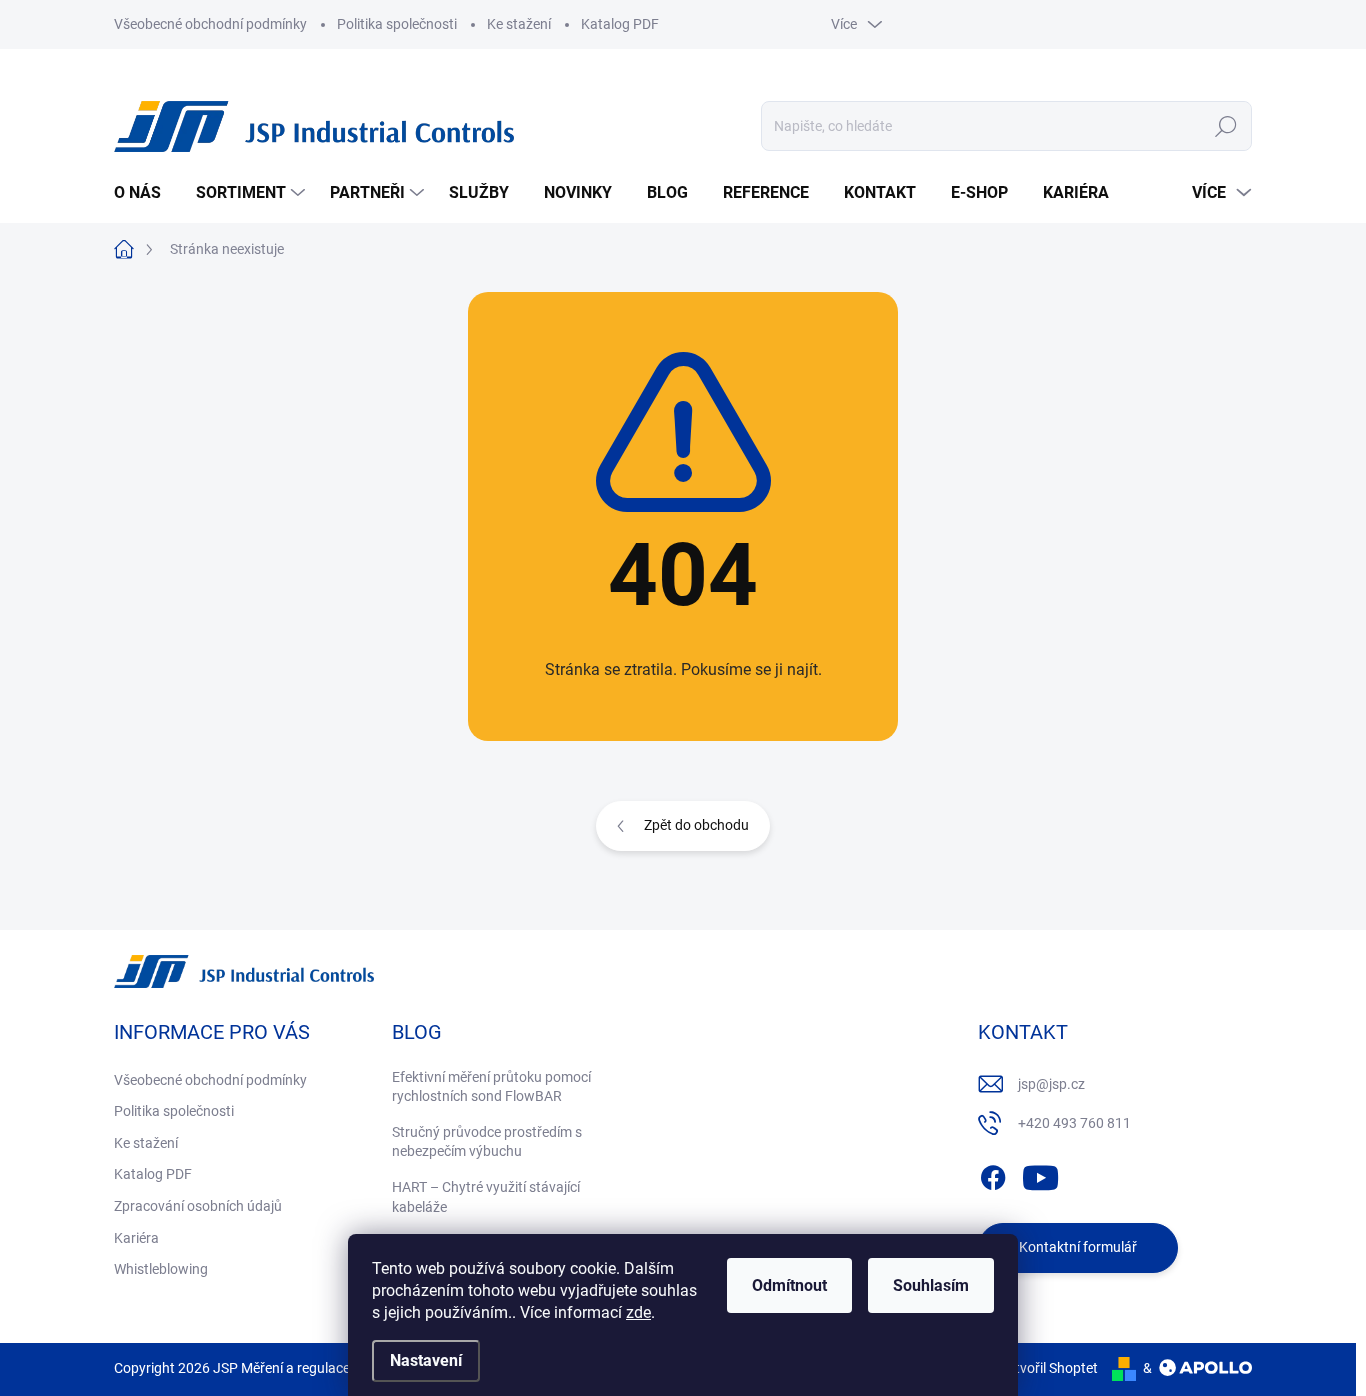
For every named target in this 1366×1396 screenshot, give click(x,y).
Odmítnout (789, 1285)
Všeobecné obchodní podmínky (210, 24)
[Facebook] (993, 1174)
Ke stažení (519, 24)
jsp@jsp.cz (1051, 1084)
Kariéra (136, 1238)
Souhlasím (931, 1285)
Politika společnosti (397, 24)
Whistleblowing (161, 1269)
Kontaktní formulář (1078, 1247)
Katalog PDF (620, 24)
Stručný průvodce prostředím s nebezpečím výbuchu (487, 1142)
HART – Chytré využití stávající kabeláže (486, 1197)
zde (638, 1312)
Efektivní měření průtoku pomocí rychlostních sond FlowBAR (491, 1087)
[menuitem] (145, 193)
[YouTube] (1040, 1174)
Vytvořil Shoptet (1048, 1368)
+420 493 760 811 (1074, 1123)
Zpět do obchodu (696, 825)
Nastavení (426, 1360)
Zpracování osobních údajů (198, 1206)
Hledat (1226, 126)
